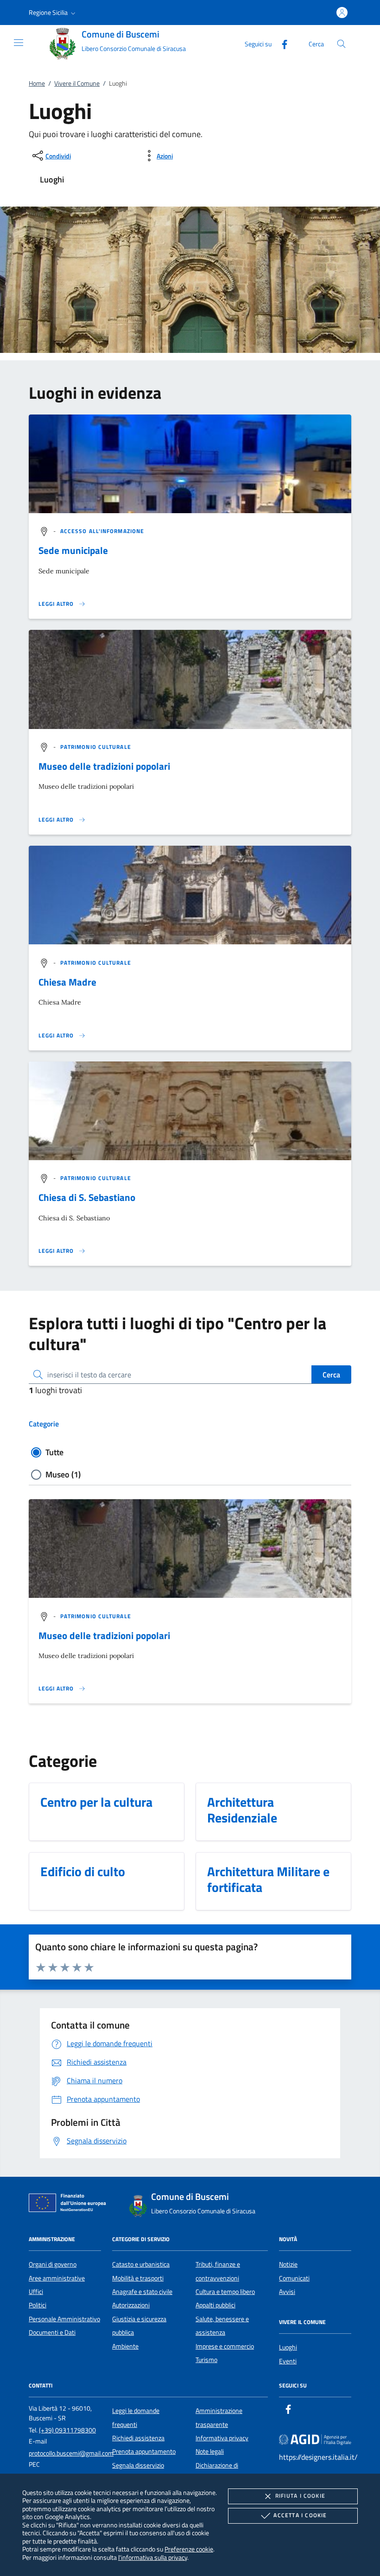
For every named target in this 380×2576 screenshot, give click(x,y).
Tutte (54, 1452)
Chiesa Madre (67, 982)
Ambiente (125, 2346)
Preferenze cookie (189, 2549)
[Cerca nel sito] (341, 44)
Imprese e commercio (225, 2346)
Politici (38, 2305)
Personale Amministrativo (64, 2319)
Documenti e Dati (52, 2332)
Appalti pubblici (215, 2305)
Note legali (210, 2451)
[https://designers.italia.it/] (315, 2439)
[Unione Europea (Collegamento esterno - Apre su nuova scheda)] (70, 2205)
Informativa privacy (222, 2438)
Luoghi (288, 2347)
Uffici (36, 2292)
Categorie (44, 1424)
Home (37, 83)
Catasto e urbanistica (141, 2264)
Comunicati (294, 2278)
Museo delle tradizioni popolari (104, 766)
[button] (53, 13)
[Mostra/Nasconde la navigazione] (19, 43)
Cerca (331, 1375)
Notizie (288, 2264)
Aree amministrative (57, 2278)
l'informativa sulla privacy (153, 2557)
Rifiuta (300, 2496)
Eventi (288, 2361)
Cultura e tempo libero (225, 2292)
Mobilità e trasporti (138, 2278)
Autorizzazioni (131, 2305)
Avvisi (287, 2292)
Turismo (206, 2360)
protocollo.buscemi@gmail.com (71, 2453)
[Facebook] (281, 43)
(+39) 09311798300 (67, 2430)
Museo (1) (63, 1474)
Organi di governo (53, 2264)
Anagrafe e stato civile (142, 2292)
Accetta (300, 2515)
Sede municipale (73, 550)
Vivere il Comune (77, 83)
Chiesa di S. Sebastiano (87, 1197)
